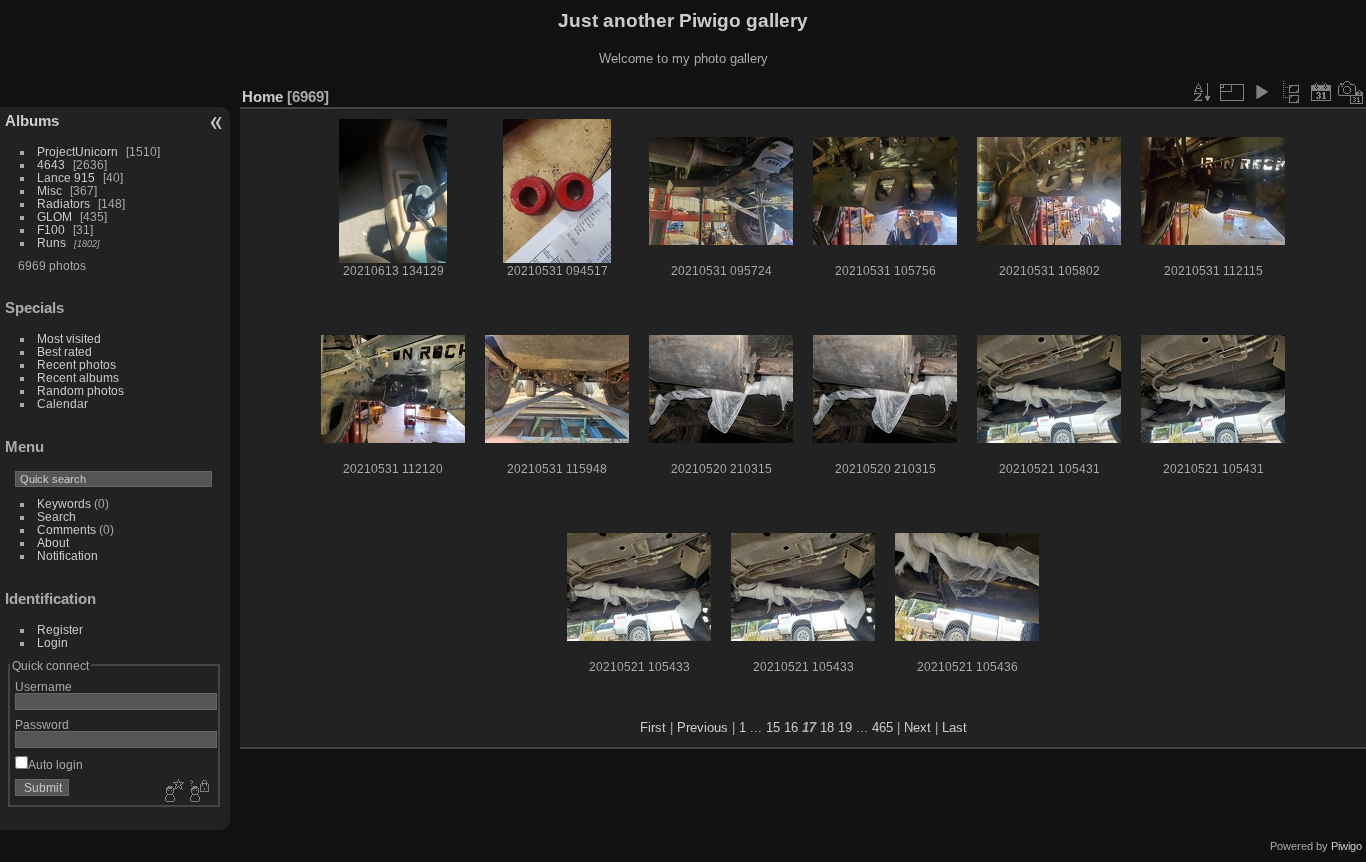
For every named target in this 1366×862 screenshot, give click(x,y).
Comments (66, 529)
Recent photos (76, 364)
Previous (702, 727)
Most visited (69, 338)
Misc (49, 190)
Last (954, 727)
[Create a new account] (172, 792)
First (653, 727)
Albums (32, 120)
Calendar (62, 403)
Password (42, 724)
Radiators (63, 203)
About (53, 542)
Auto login (55, 764)
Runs (51, 242)
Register (60, 629)
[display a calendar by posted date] (1321, 92)
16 (791, 727)
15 (773, 727)
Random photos (80, 390)
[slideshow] (1261, 92)
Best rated (64, 351)
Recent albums (78, 377)
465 (882, 727)
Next (917, 727)
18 (827, 727)
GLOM (54, 216)
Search (56, 516)
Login (52, 642)
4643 (51, 164)
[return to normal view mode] (1291, 92)
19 (845, 727)
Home (262, 96)
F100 (51, 229)
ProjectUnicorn (77, 151)
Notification (67, 555)
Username (43, 686)
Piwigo (1346, 846)
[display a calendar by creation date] (1351, 92)
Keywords (64, 503)
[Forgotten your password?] (198, 792)
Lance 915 (66, 177)
